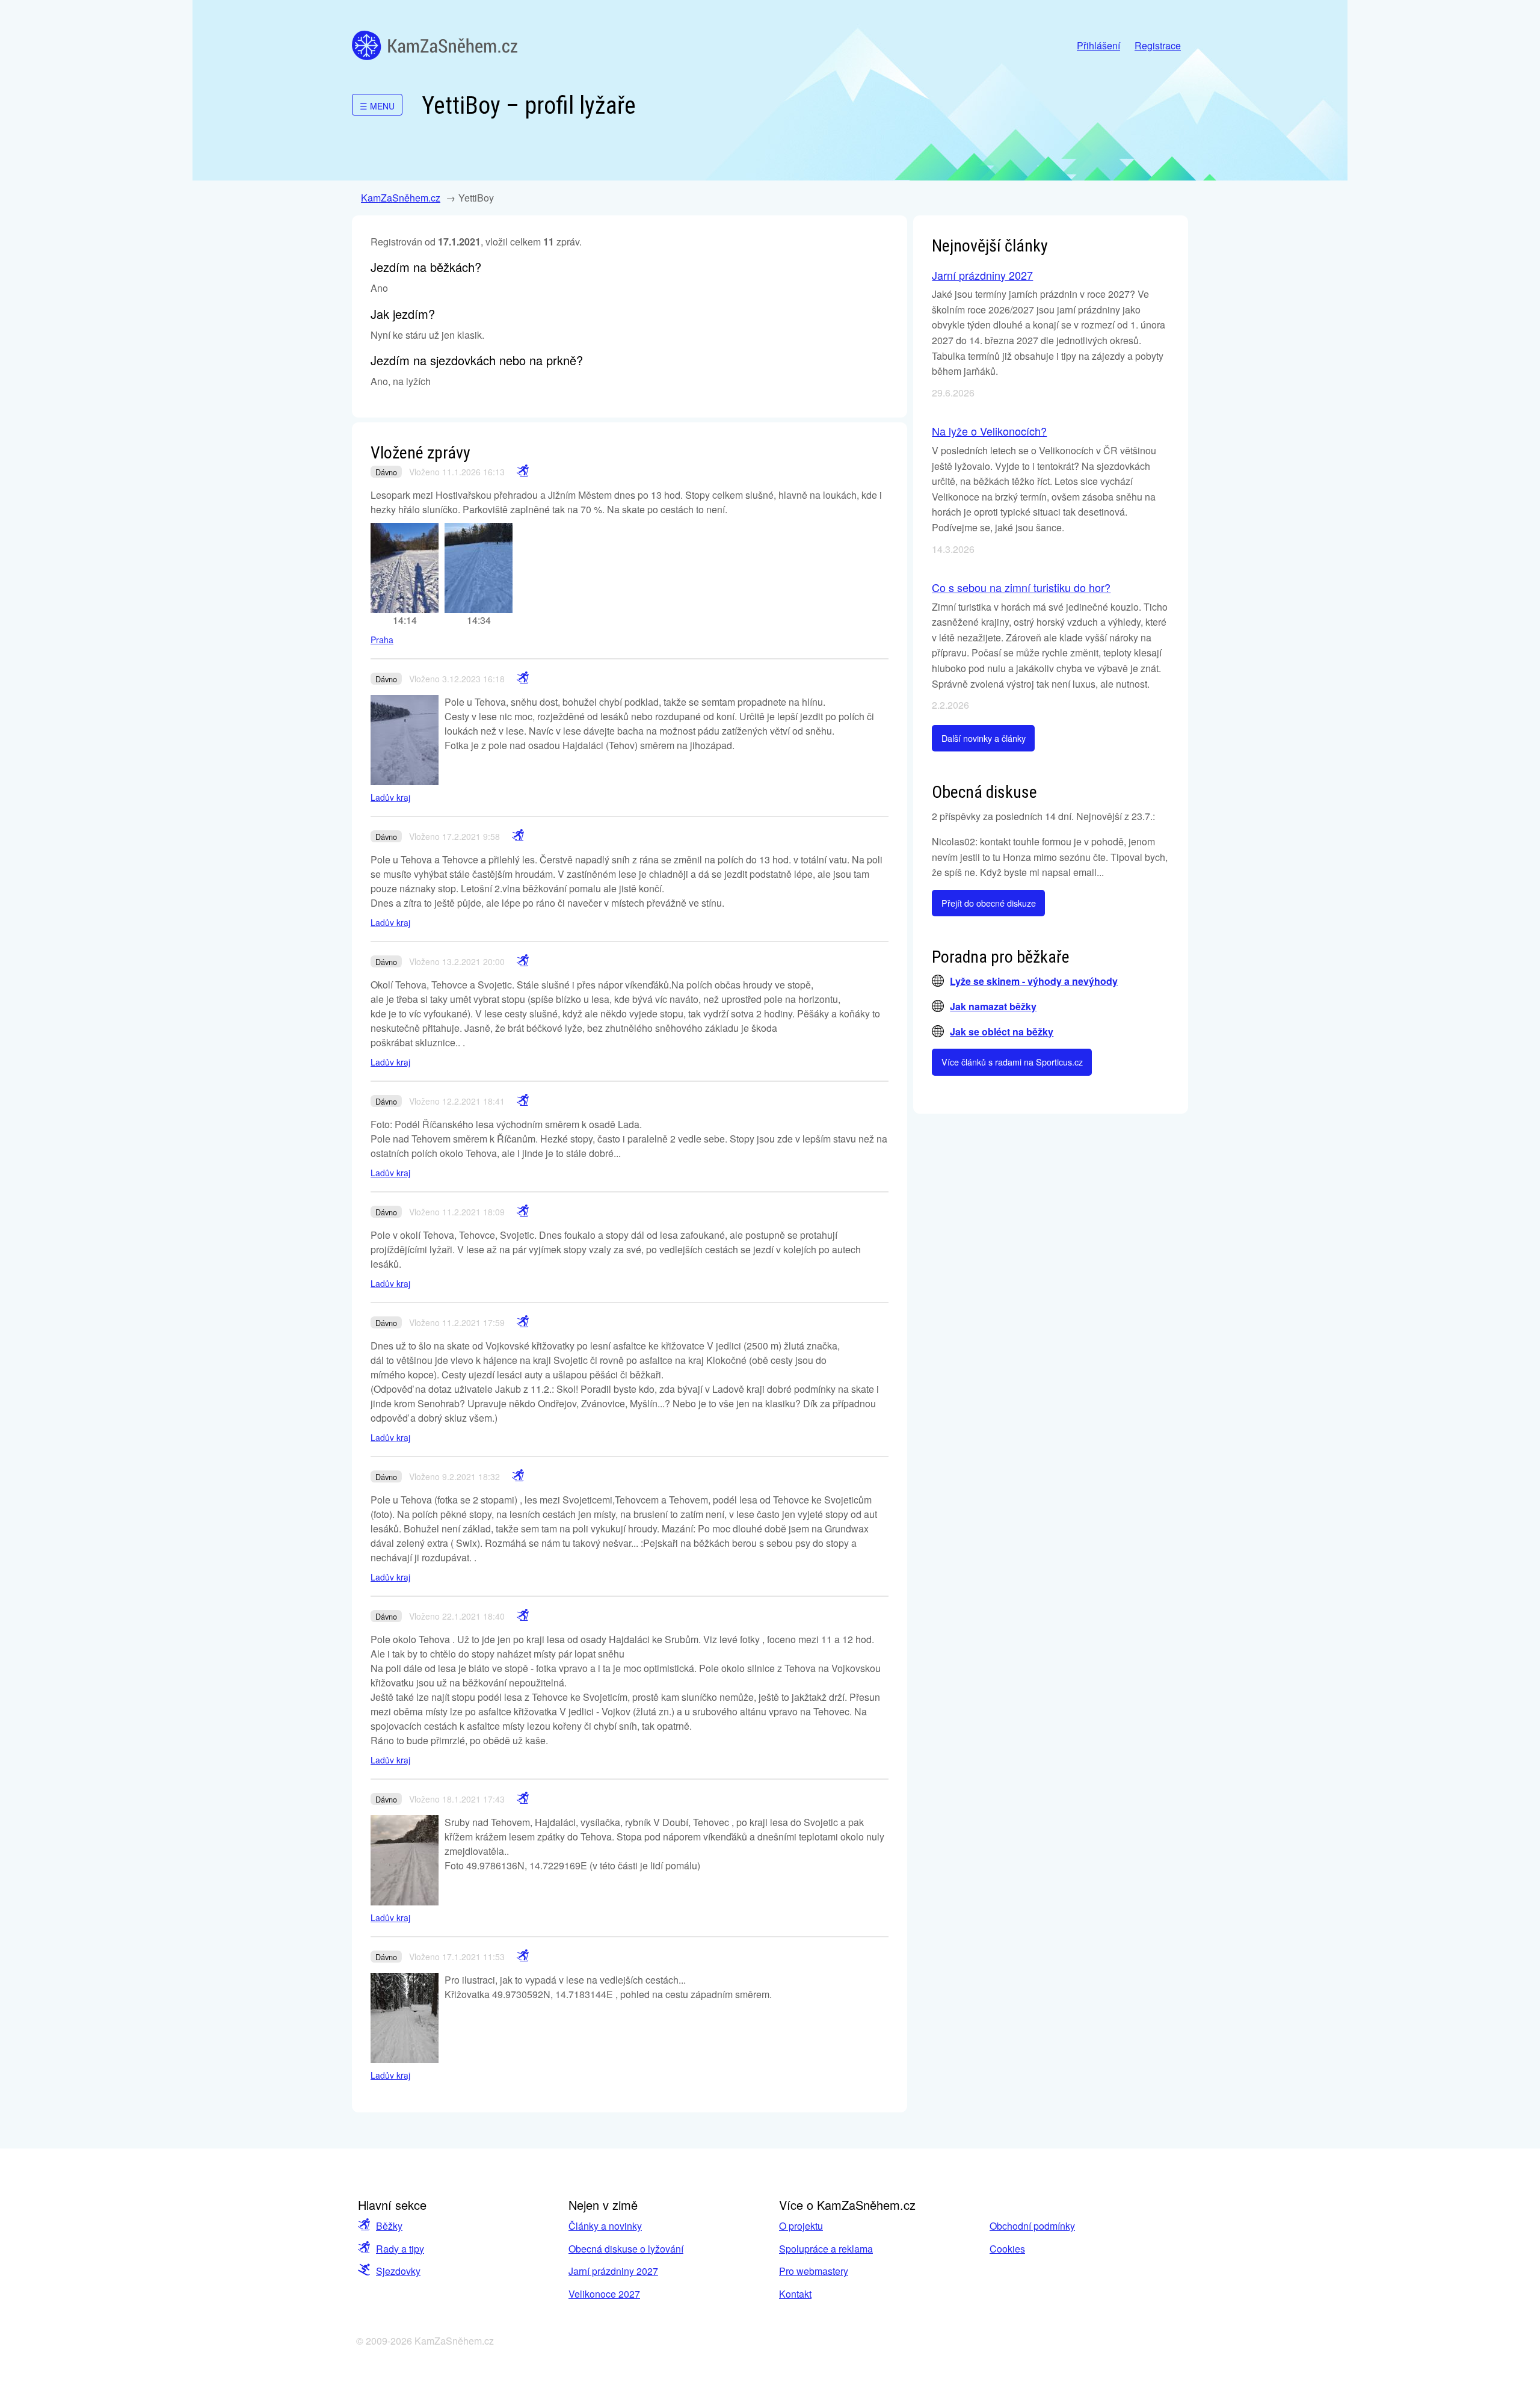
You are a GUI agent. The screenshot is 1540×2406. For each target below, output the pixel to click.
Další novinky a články (984, 738)
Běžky (389, 2226)
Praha (382, 640)
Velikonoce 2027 (604, 2294)
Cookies (1007, 2249)
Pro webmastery (814, 2271)
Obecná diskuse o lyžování (626, 2249)
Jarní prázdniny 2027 (982, 275)
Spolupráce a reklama (826, 2249)
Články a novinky (605, 2226)
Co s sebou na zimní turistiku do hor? (1021, 587)
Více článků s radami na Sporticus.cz (1012, 1062)
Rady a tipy (400, 2249)
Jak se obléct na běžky (1002, 1032)
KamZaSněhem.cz (435, 45)
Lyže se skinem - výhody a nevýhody (1034, 981)
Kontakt (795, 2294)
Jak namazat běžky (993, 1006)
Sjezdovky (398, 2271)
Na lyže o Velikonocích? (989, 431)
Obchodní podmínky (1032, 2226)
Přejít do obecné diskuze (989, 903)
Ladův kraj (390, 797)
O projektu (801, 2226)
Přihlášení (1098, 45)
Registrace (1158, 45)
